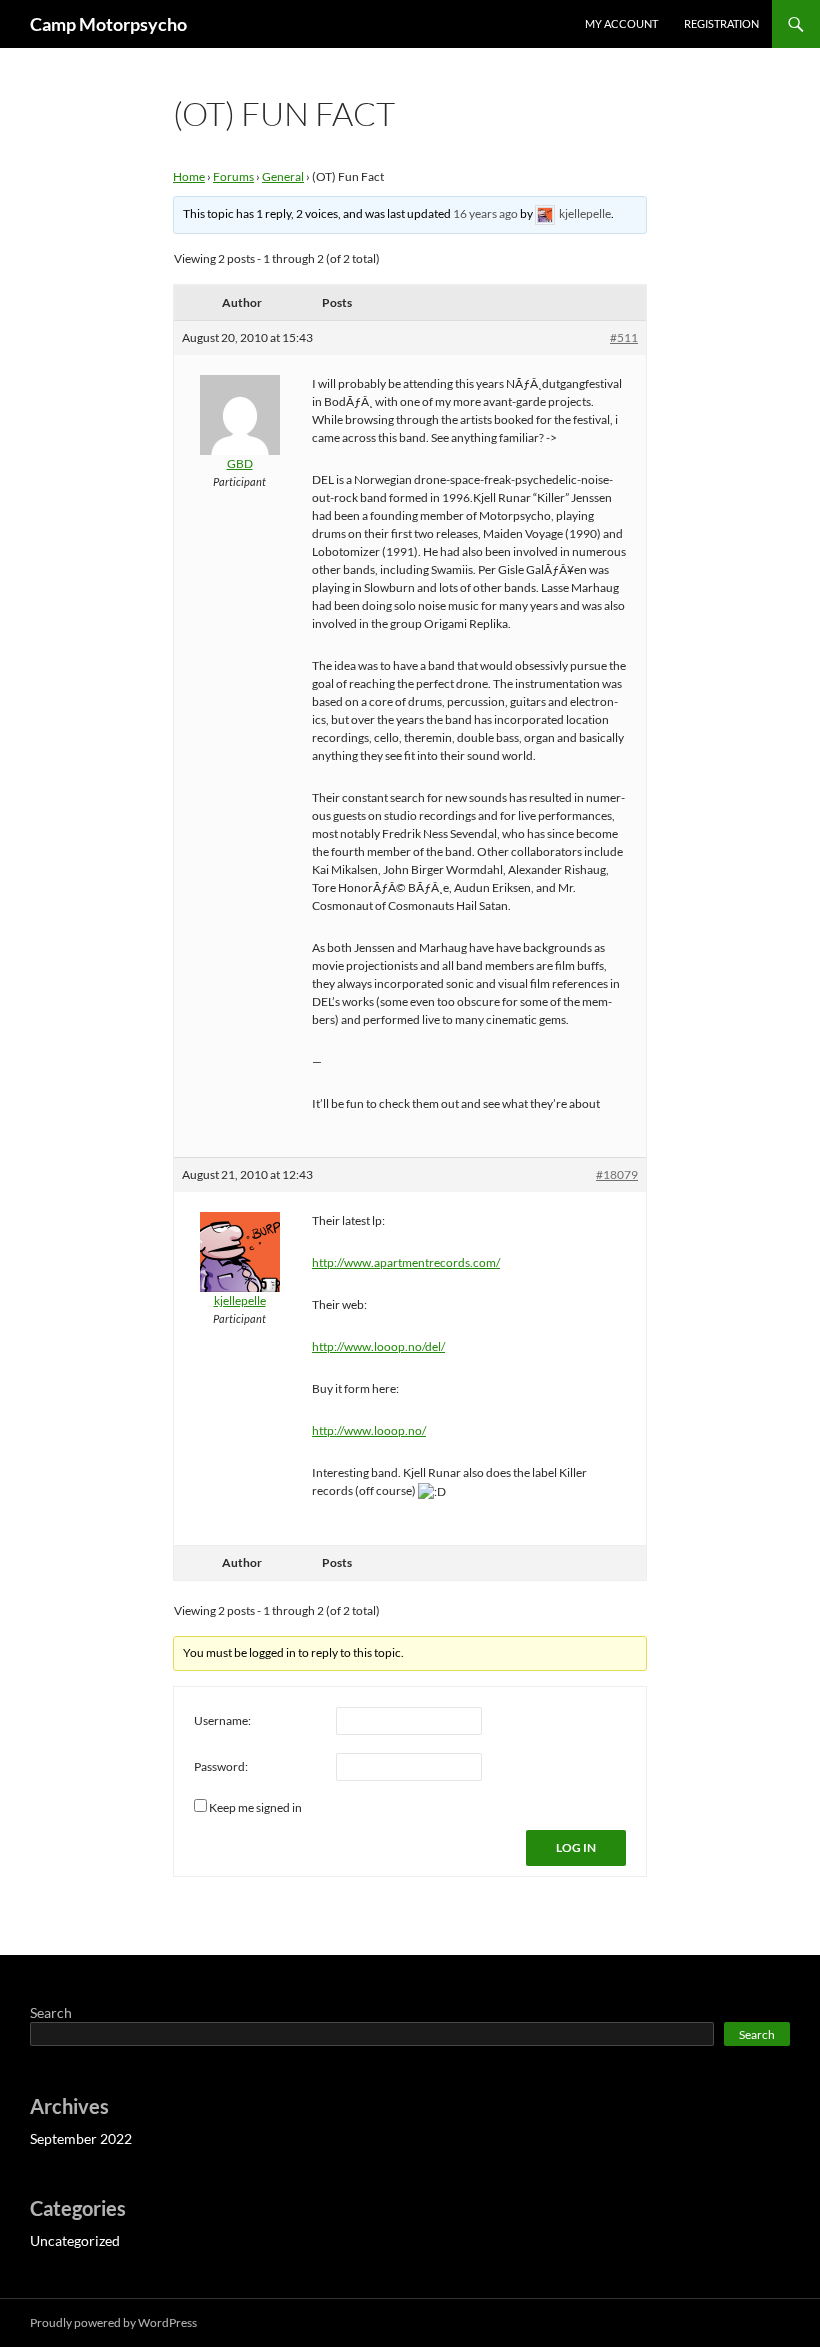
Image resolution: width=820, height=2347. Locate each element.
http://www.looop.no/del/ (378, 1346)
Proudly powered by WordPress (113, 2322)
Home (189, 176)
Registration (721, 23)
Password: (221, 1766)
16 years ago (485, 213)
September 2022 (81, 2138)
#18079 (617, 1174)
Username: (222, 1720)
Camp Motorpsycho (108, 24)
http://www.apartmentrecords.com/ (406, 1262)
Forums (233, 176)
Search (51, 2012)
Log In (576, 1847)
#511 (624, 337)
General (283, 176)
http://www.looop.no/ (369, 1430)
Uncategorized (75, 2240)
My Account (621, 23)
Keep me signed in (255, 1807)
